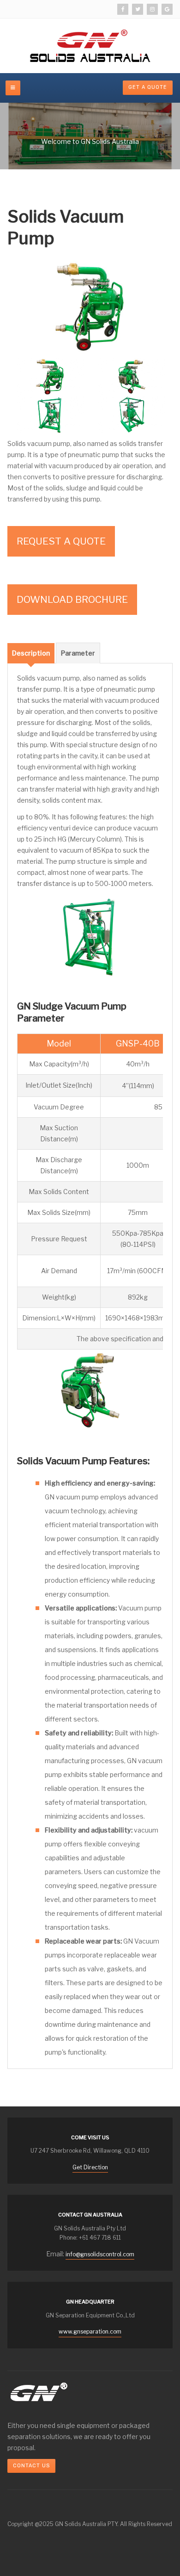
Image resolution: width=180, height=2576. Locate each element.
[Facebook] (123, 9)
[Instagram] (152, 9)
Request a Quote (61, 541)
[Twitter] (138, 9)
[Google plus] (167, 9)
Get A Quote (148, 87)
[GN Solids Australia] (90, 46)
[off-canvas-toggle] (13, 88)
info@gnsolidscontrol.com (100, 2254)
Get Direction (90, 2167)
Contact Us (31, 2466)
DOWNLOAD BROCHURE (72, 599)
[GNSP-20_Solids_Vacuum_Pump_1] (90, 306)
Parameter (78, 653)
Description (31, 653)
